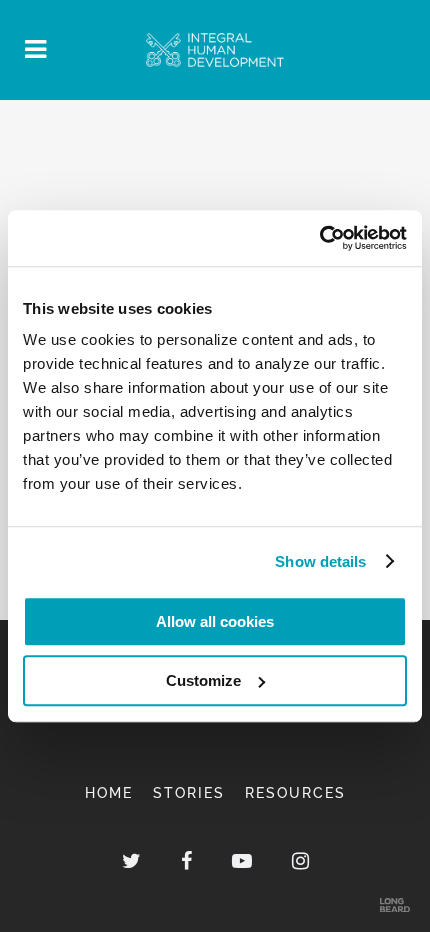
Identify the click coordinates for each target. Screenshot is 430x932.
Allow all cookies (215, 621)
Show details (320, 561)
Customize (203, 680)
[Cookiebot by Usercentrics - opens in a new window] (319, 238)
